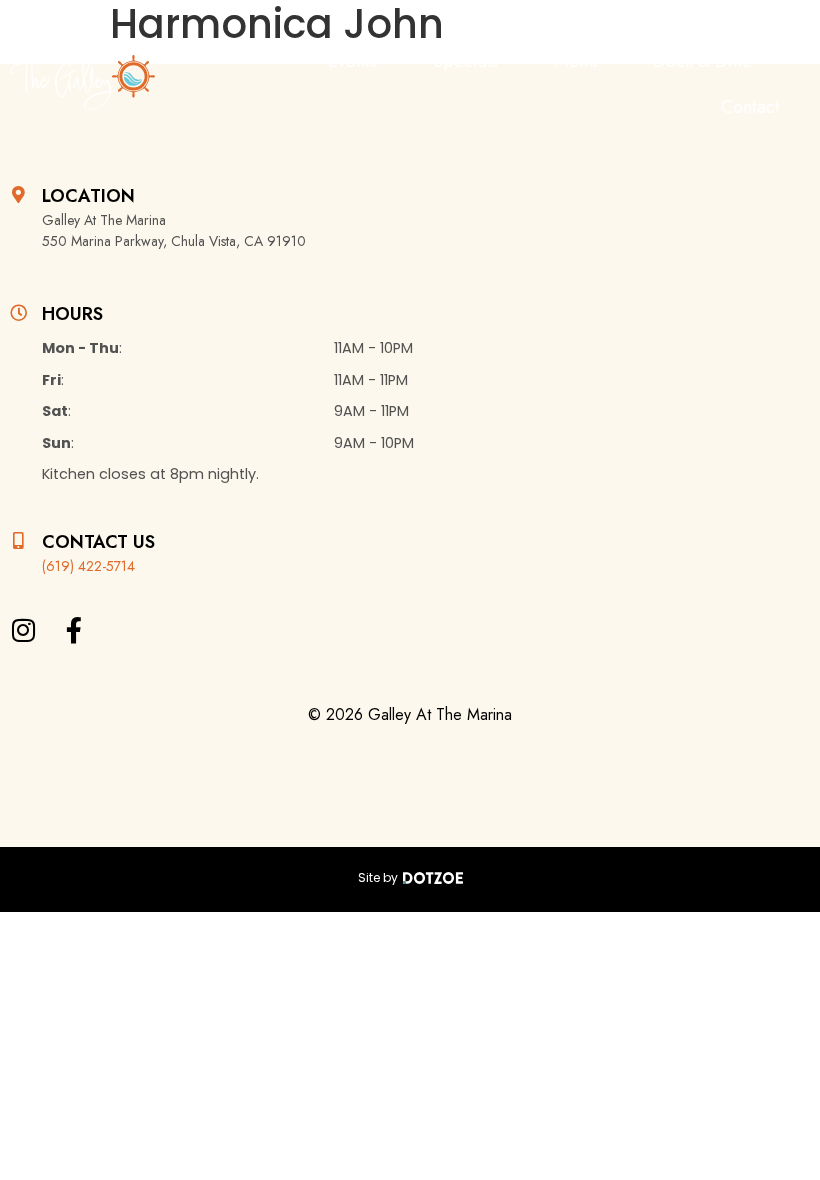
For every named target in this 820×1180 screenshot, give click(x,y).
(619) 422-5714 (88, 566)
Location (88, 196)
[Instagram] (23, 630)
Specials (465, 61)
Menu (575, 61)
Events (352, 61)
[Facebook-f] (74, 630)
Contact (750, 107)
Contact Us (98, 542)
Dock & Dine (702, 61)
